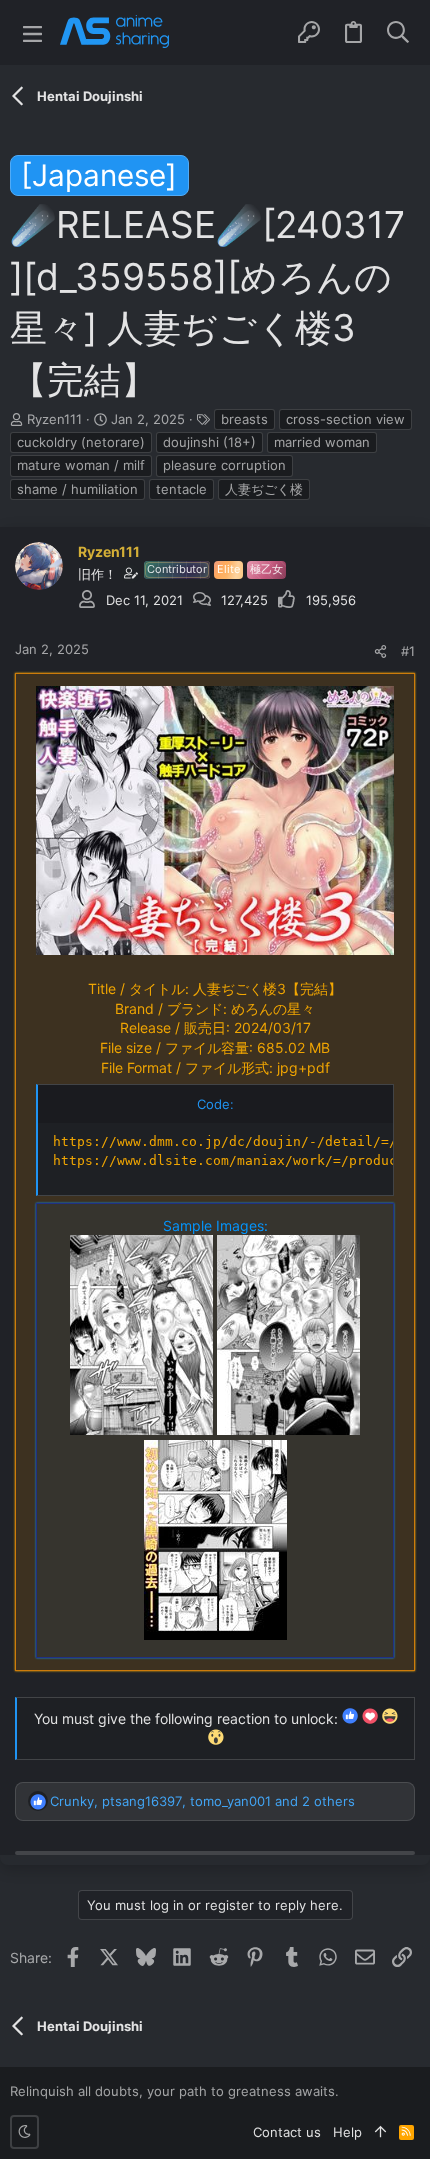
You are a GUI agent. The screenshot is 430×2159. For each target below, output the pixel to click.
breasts (244, 419)
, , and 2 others (202, 1801)
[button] (32, 32)
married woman (322, 442)
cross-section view (345, 419)
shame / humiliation (77, 489)
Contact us (287, 2132)
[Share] (380, 651)
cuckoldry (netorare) (81, 442)
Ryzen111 (54, 419)
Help (347, 2132)
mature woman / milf (81, 465)
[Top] (380, 2132)
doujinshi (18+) (209, 442)
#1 (408, 651)
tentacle (181, 489)
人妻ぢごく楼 (264, 489)
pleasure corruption (224, 465)
